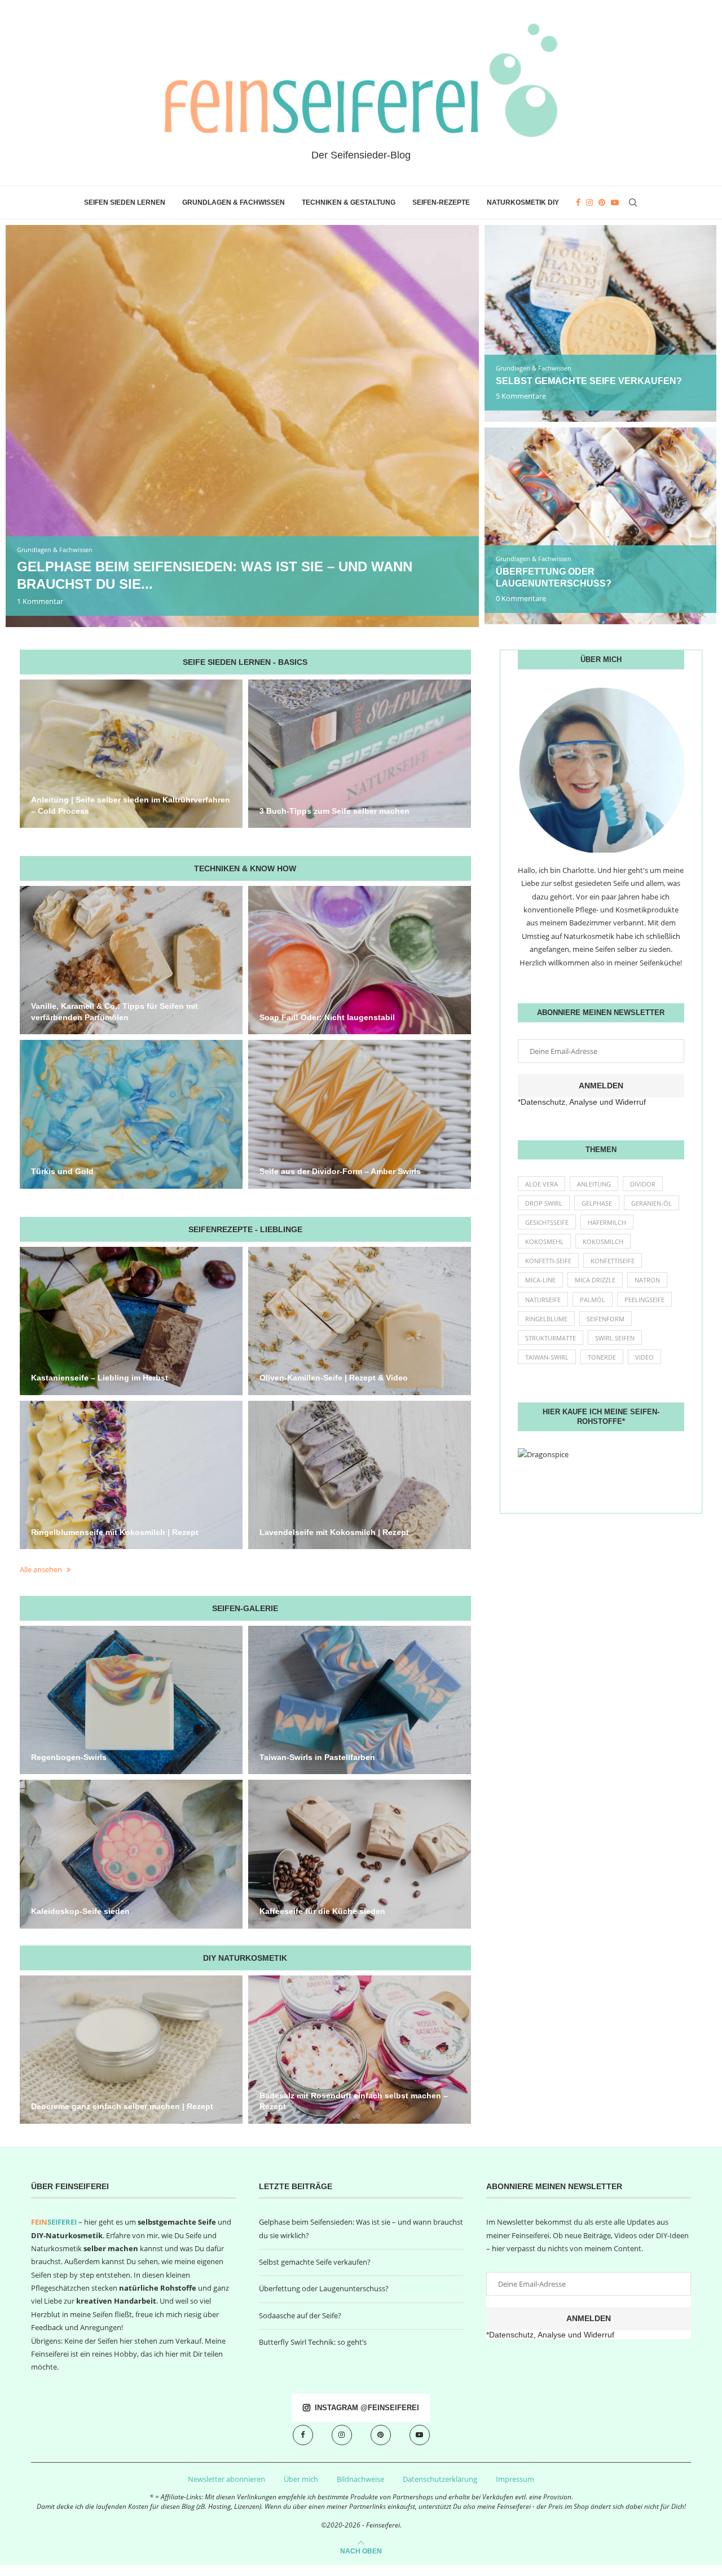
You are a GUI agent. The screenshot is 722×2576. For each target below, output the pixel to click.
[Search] (633, 202)
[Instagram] (589, 202)
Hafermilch (607, 1222)
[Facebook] (578, 202)
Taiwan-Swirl (547, 1357)
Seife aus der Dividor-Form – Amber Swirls (340, 1171)
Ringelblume (546, 1319)
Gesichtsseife (547, 1222)
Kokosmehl (544, 1241)
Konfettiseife (613, 1261)
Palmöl (593, 1300)
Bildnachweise (360, 2479)
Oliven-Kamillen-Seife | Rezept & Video (334, 1378)
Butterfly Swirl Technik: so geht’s (313, 2342)
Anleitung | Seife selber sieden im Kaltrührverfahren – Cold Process (131, 805)
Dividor (643, 1184)
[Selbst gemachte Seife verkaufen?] (600, 323)
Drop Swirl (544, 1203)
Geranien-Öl (651, 1203)
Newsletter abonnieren (226, 2479)
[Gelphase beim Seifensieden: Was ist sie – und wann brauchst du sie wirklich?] (242, 426)
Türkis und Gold (62, 1171)
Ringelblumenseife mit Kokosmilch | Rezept (115, 1532)
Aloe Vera (541, 1184)
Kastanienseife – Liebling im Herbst (100, 1378)
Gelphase (597, 1203)
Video (644, 1357)
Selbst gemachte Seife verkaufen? (589, 381)
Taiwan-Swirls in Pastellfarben (317, 1757)
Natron (647, 1280)
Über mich (301, 2479)
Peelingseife (644, 1300)
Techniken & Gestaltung (349, 202)
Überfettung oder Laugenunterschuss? (324, 2288)
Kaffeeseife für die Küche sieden (322, 1911)
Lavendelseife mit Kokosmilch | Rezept (334, 1532)
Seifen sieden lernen (125, 202)
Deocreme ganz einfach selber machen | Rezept (122, 2106)
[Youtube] (615, 202)
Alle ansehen (42, 1569)
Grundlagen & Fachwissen (234, 202)
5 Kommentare (521, 396)
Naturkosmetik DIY (523, 202)
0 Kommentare (521, 598)
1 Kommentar (40, 601)
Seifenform (606, 1319)
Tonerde (602, 1357)
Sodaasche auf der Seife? (300, 2315)
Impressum (515, 2479)
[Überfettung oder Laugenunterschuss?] (600, 526)
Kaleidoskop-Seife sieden (80, 1911)
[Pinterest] (602, 202)
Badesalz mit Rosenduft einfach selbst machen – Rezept (354, 2101)
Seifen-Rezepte (441, 202)
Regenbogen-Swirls (69, 1757)
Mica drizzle (595, 1280)
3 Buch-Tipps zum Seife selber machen (334, 811)
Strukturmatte (551, 1338)
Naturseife (543, 1300)
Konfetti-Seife (548, 1261)
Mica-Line (540, 1280)
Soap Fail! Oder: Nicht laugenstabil (327, 1017)
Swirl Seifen (615, 1338)
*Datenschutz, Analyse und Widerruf (582, 1102)
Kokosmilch (603, 1241)
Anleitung (594, 1184)
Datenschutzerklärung (440, 2479)
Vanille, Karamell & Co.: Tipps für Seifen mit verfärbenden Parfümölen (115, 1012)
